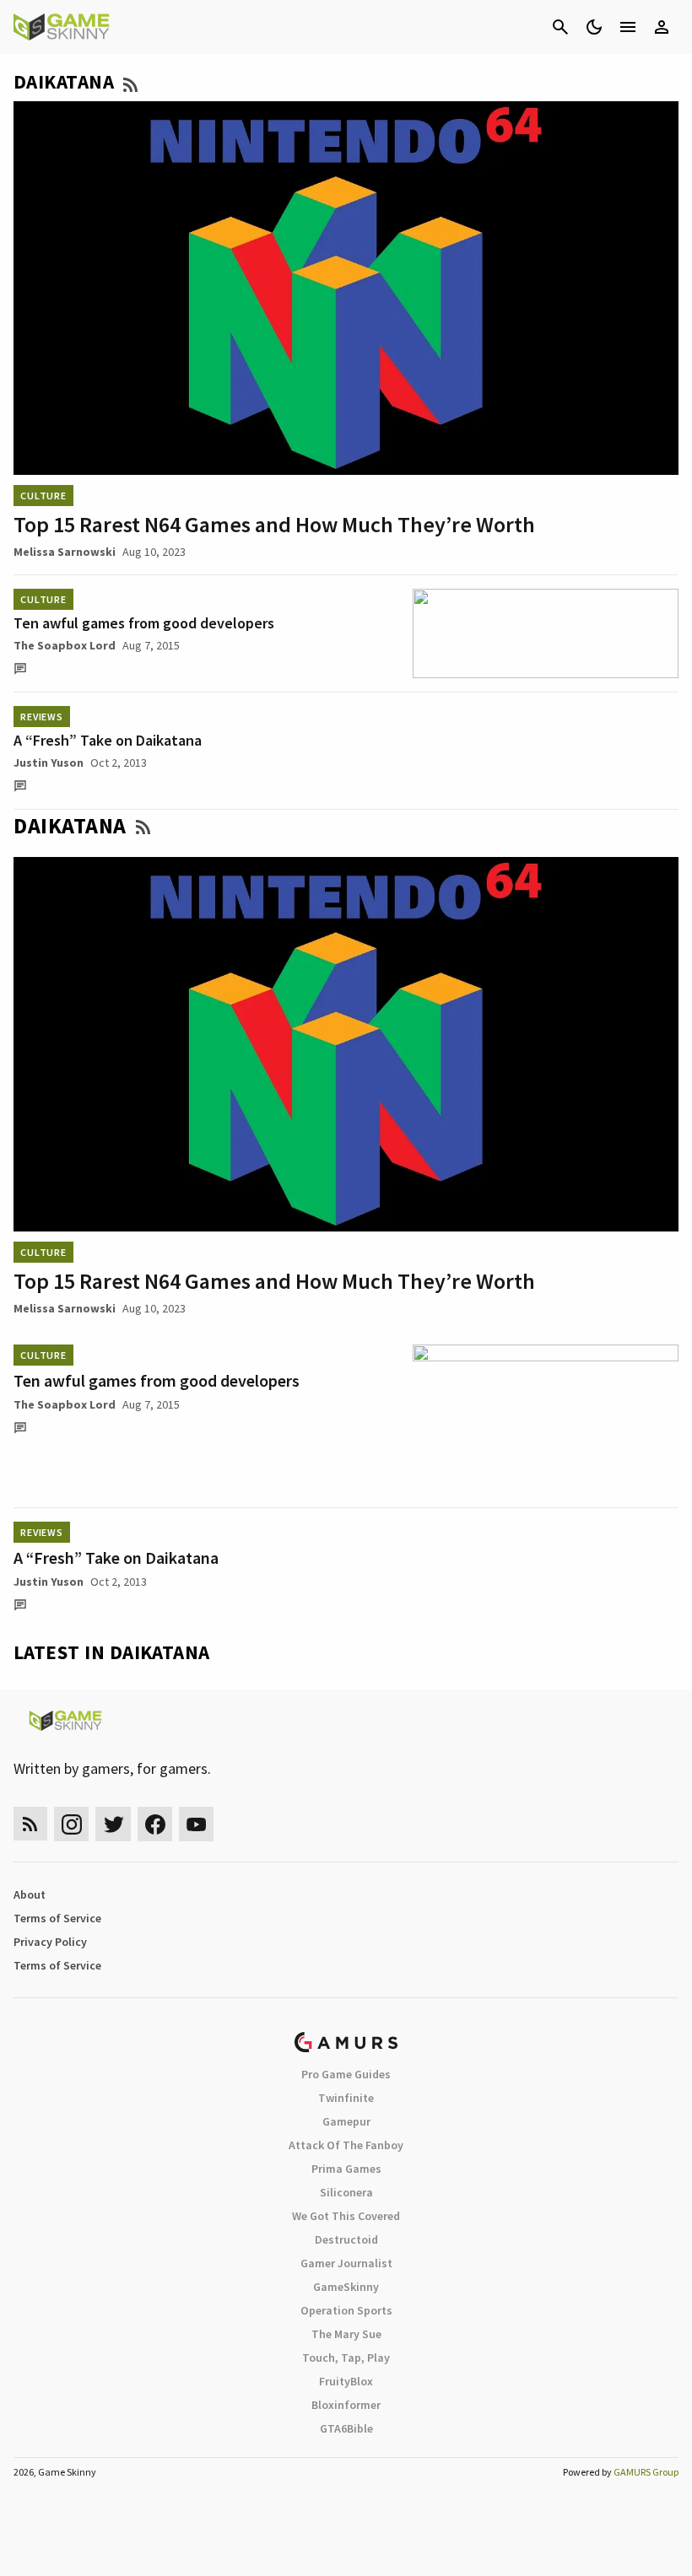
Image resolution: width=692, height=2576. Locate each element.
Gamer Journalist (346, 2263)
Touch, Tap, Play (346, 2358)
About (30, 1894)
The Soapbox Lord (65, 645)
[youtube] (197, 1824)
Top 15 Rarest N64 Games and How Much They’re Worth (274, 524)
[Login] (662, 27)
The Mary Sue (346, 2334)
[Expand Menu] (628, 27)
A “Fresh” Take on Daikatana (108, 740)
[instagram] (71, 1824)
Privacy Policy (50, 1942)
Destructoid (346, 2239)
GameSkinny (346, 2287)
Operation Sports (346, 2310)
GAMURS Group (646, 2472)
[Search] (560, 27)
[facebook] (155, 1824)
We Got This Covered (346, 2216)
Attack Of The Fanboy (346, 2145)
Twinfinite (346, 2098)
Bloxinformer (346, 2405)
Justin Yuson (49, 763)
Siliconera (346, 2192)
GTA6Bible (346, 2428)
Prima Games (346, 2169)
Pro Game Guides (346, 2074)
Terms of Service (57, 1918)
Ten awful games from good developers (144, 623)
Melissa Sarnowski (65, 552)
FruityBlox (346, 2381)
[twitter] (113, 1824)
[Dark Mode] (594, 27)
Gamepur (346, 2121)
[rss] (30, 1824)
